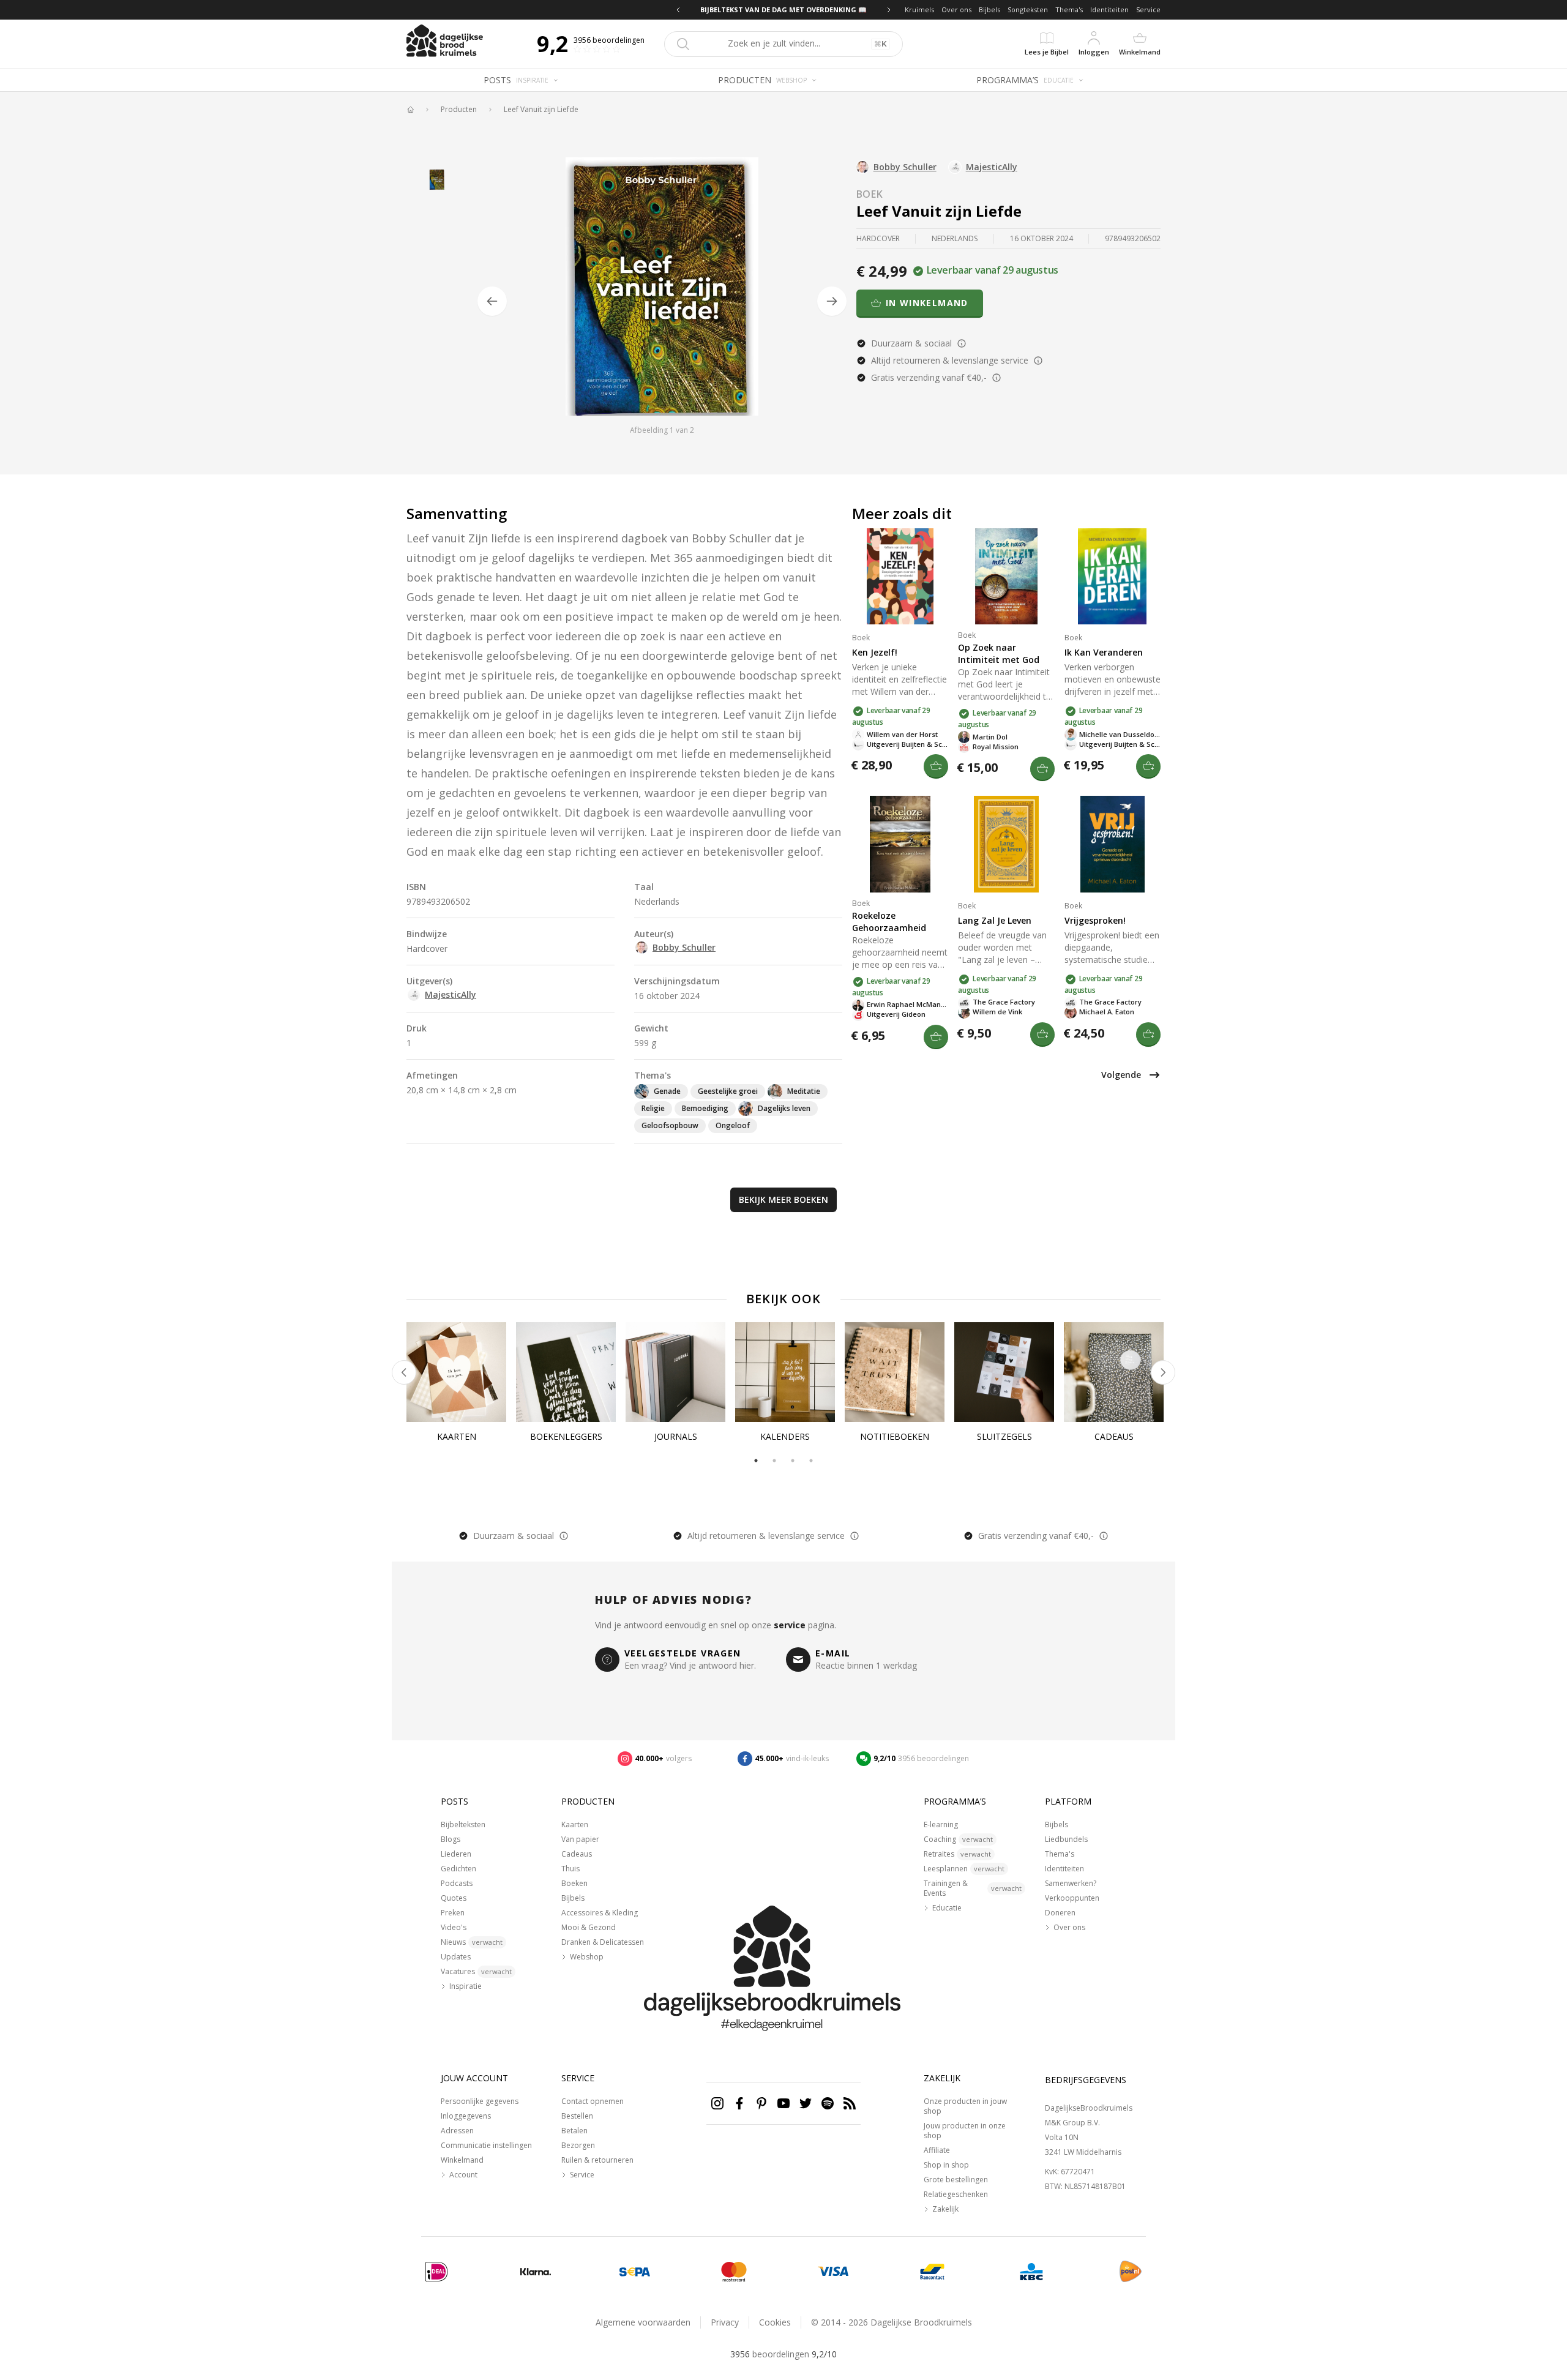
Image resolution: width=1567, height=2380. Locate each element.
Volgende (1121, 1075)
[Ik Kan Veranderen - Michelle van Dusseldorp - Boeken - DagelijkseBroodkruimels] (1113, 576)
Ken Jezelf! (875, 652)
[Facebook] (739, 2103)
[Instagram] (717, 2103)
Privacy (725, 2322)
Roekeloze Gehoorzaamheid (889, 922)
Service (1148, 9)
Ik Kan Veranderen (1104, 652)
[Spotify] (828, 2103)
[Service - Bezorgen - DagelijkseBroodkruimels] (1131, 2272)
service (790, 1625)
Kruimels (919, 9)
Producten (459, 110)
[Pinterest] (761, 2103)
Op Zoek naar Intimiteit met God (999, 653)
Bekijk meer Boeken (783, 1199)
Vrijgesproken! (1095, 920)
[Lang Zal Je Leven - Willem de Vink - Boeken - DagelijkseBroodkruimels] (1006, 844)
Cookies (775, 2322)
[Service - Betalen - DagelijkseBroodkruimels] (436, 2272)
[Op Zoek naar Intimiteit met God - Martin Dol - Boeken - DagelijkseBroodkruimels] (1006, 576)
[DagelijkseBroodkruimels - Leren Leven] (410, 110)
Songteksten (1028, 9)
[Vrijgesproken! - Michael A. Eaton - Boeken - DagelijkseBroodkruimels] (1113, 844)
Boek (870, 194)
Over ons (956, 9)
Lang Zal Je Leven (995, 920)
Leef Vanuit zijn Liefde (541, 110)
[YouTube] (783, 2103)
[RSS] (850, 2103)
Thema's (1069, 9)
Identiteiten (1109, 9)
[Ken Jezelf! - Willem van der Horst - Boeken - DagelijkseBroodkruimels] (900, 576)
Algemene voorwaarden (643, 2322)
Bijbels (989, 9)
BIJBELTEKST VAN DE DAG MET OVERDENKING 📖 (783, 9)
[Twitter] (806, 2103)
